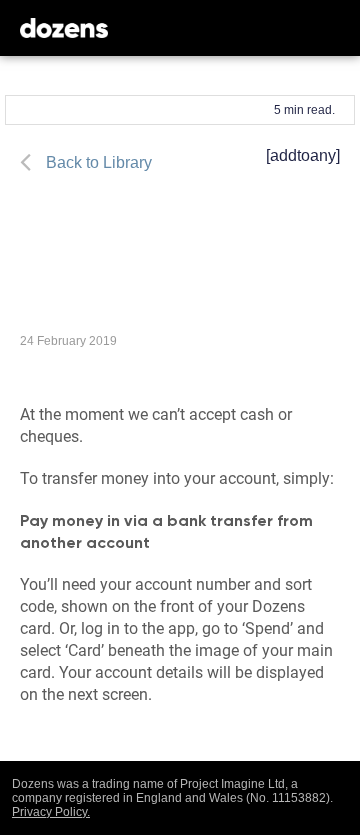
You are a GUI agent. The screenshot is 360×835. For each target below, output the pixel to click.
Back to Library (99, 162)
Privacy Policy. (51, 812)
